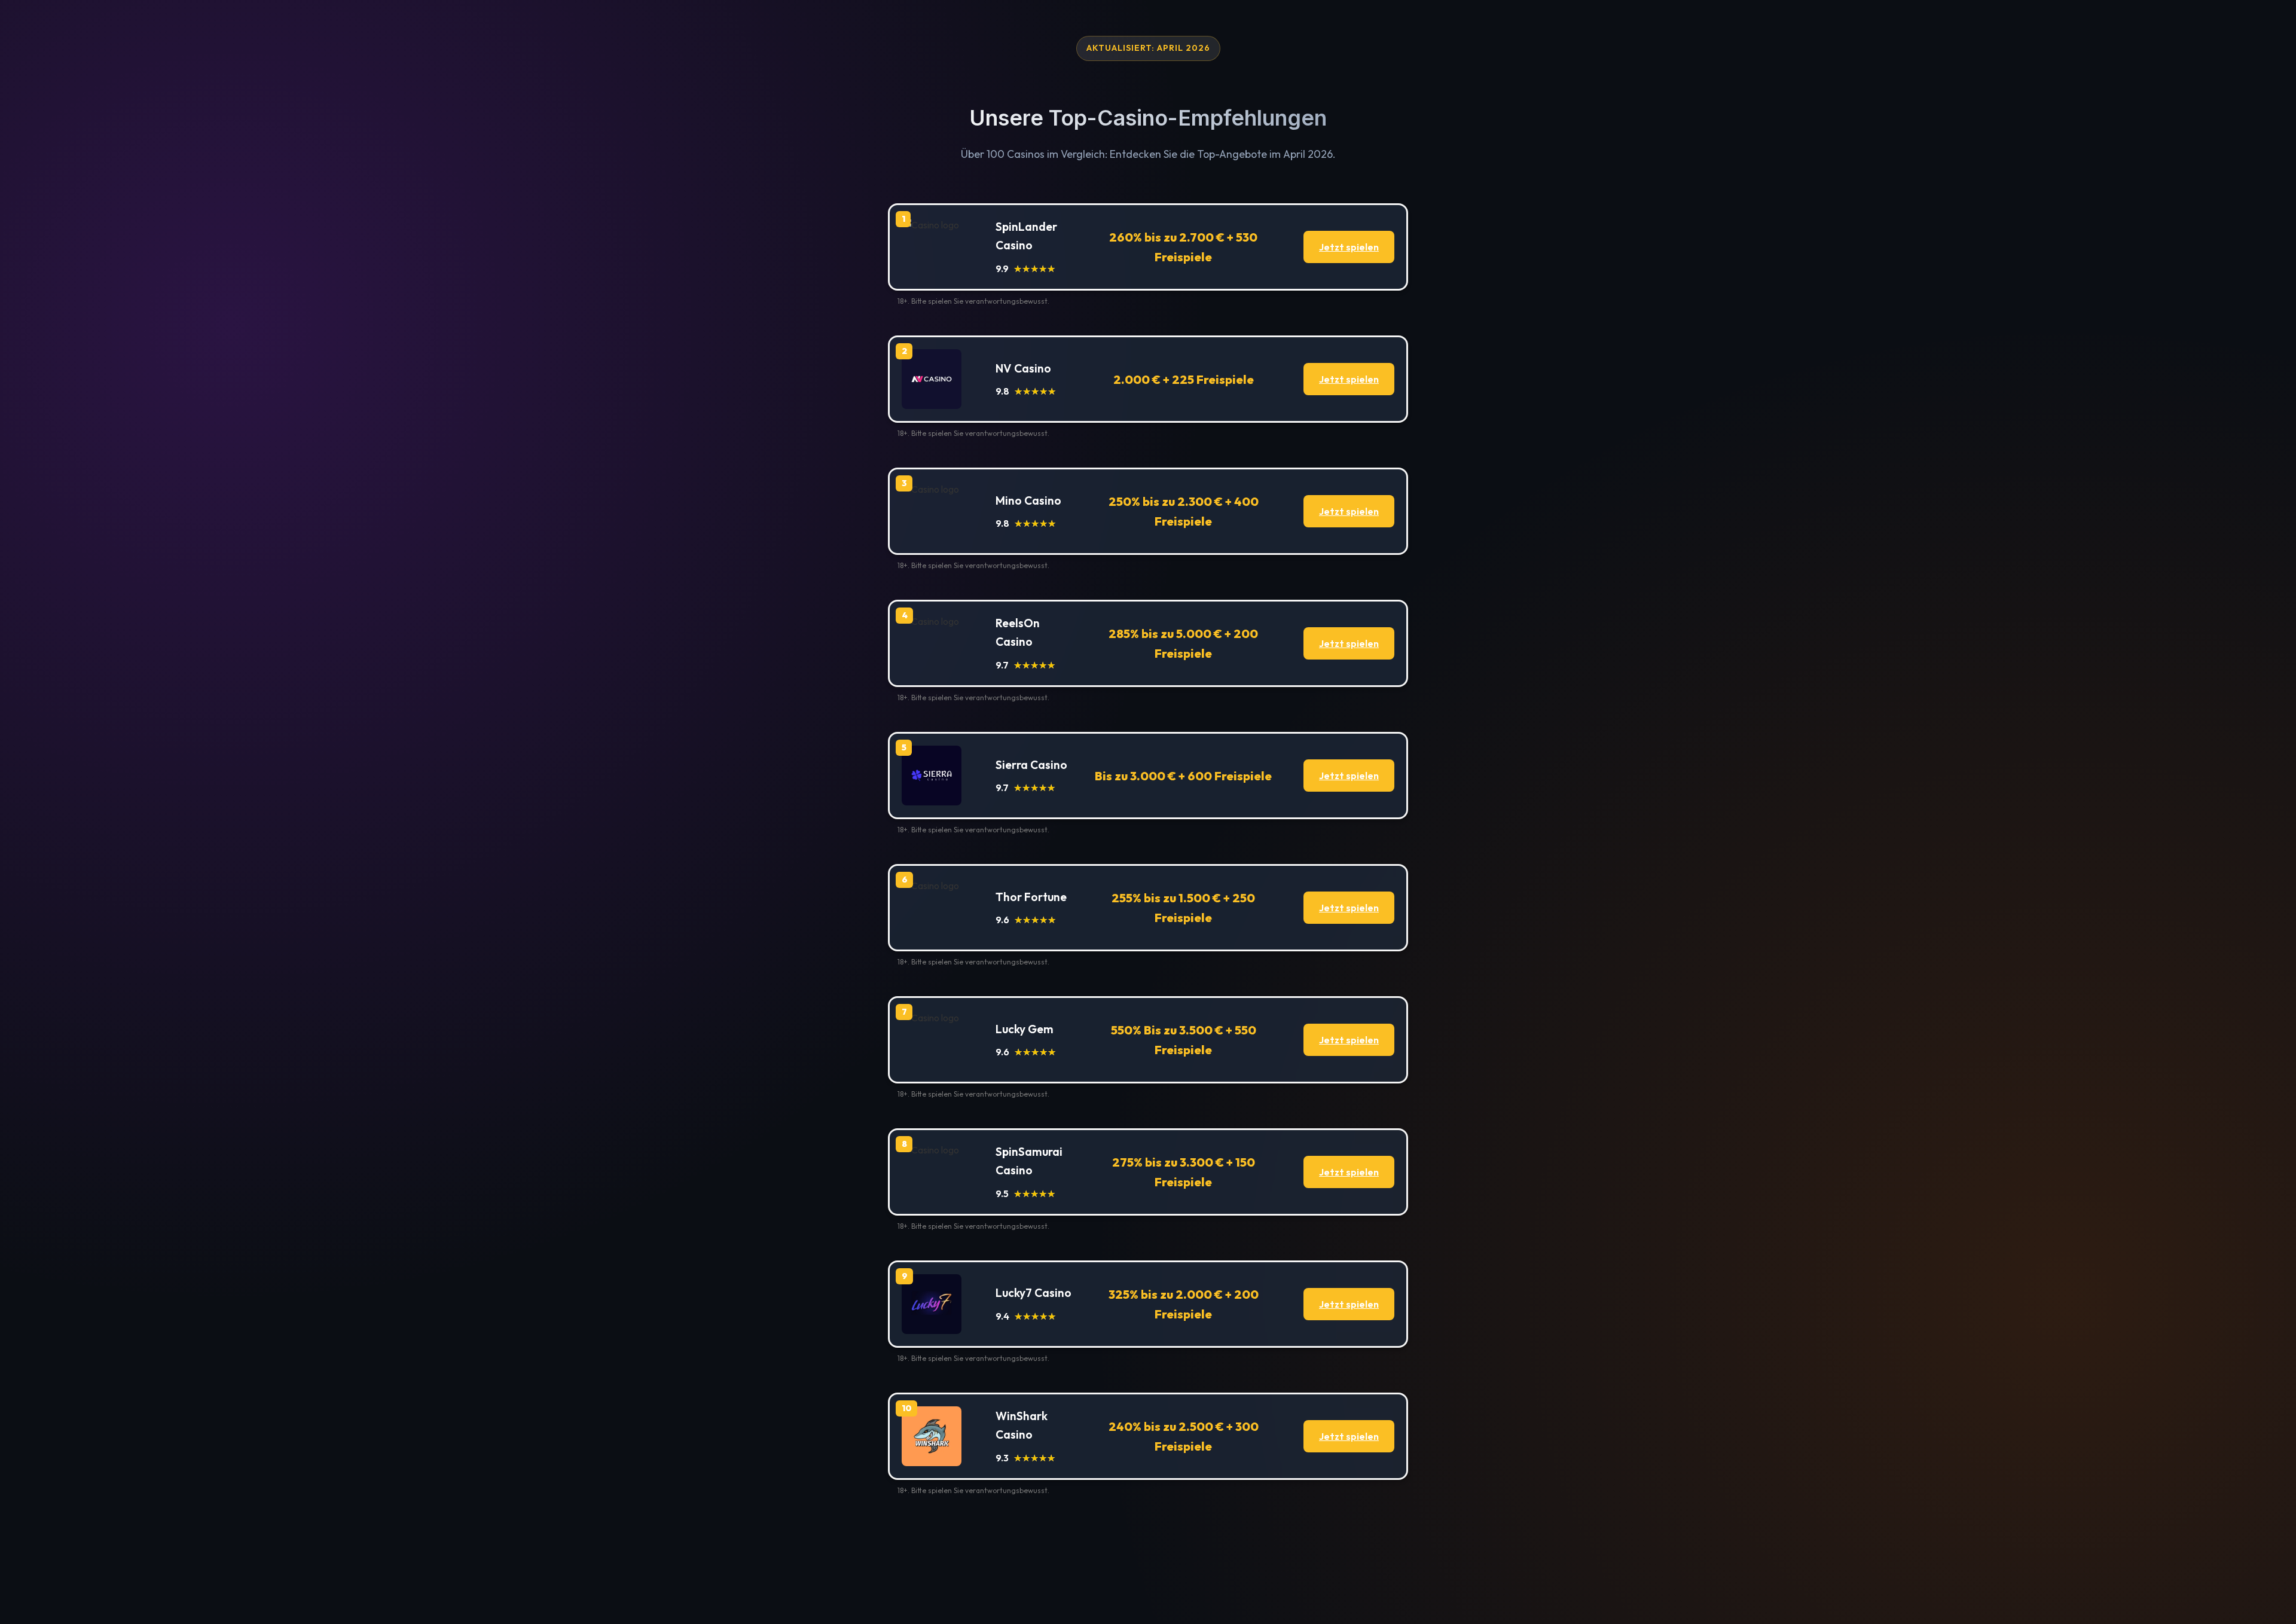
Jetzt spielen (1349, 247)
